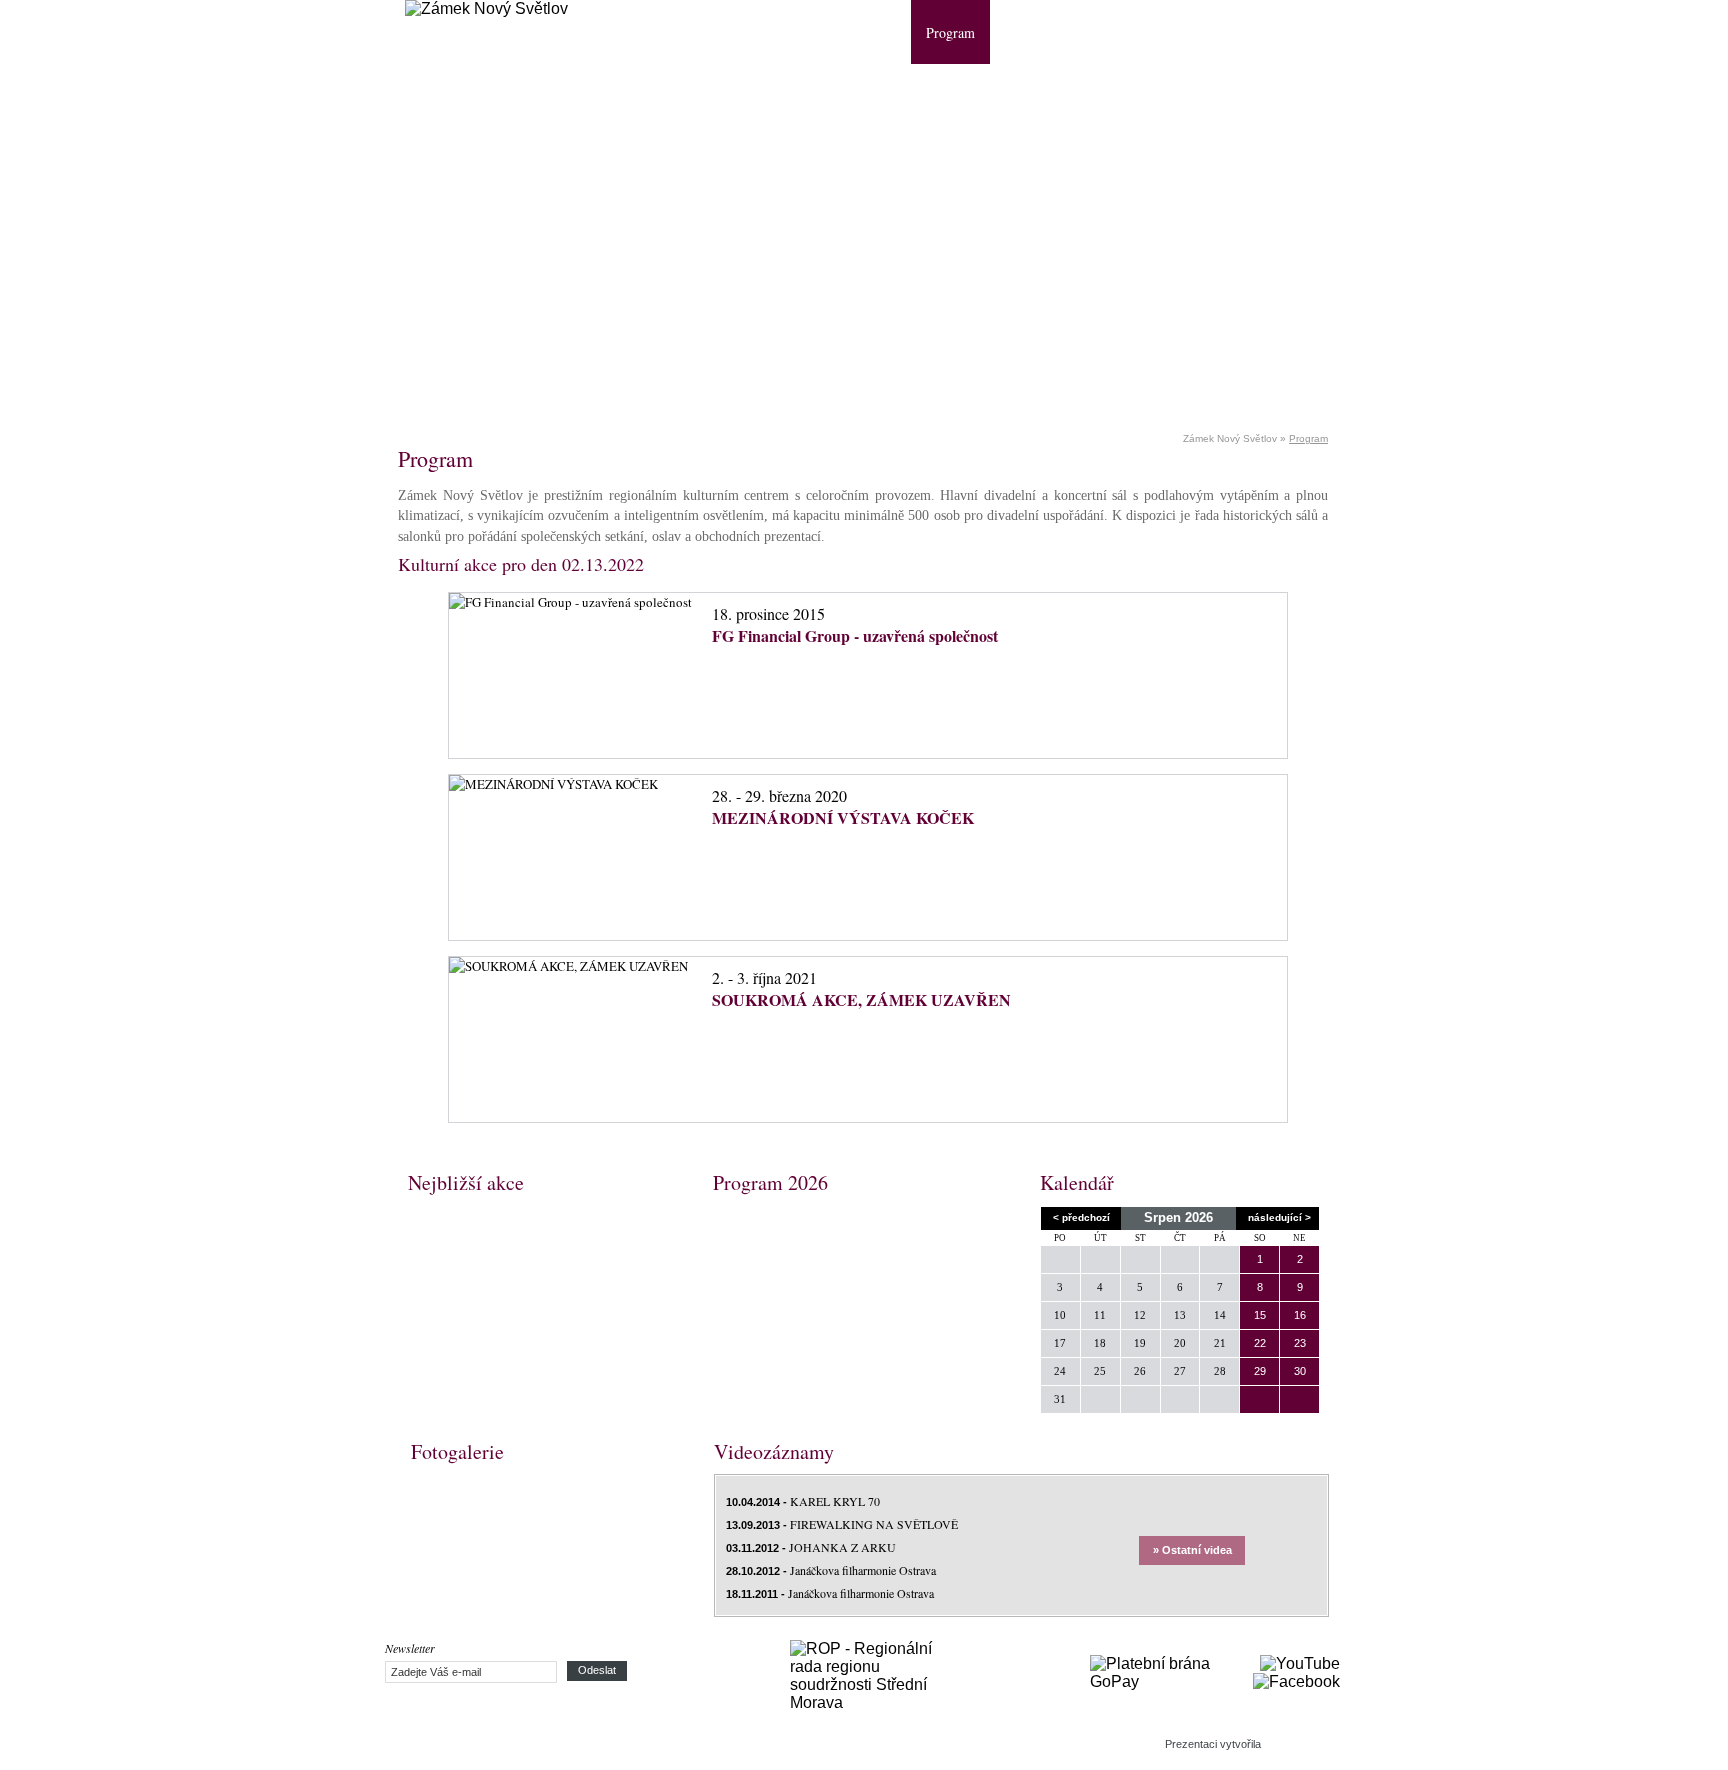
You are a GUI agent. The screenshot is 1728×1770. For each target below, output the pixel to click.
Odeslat (597, 1670)
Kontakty (1304, 32)
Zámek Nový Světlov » (1236, 438)
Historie (873, 32)
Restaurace (1096, 32)
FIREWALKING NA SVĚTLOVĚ (842, 1524)
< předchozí (1081, 1217)
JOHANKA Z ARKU (811, 1547)
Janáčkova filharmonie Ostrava (831, 1570)
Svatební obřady (1202, 32)
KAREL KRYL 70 (803, 1501)
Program (950, 32)
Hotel (1020, 32)
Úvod (805, 32)
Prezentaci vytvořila (1213, 1744)
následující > (1279, 1217)
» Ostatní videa (1192, 1550)
